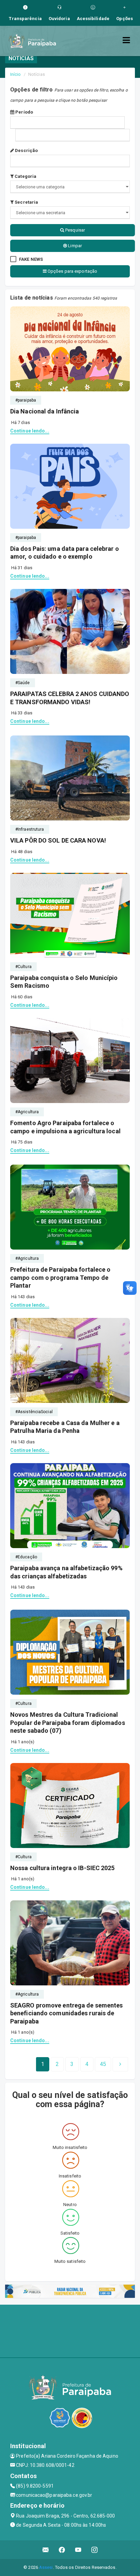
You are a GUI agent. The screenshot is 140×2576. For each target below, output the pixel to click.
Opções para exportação (72, 271)
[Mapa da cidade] (70, 2330)
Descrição (26, 150)
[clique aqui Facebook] (62, 2550)
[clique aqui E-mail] (46, 2550)
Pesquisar (75, 230)
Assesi (46, 2567)
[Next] (120, 2064)
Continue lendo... (30, 431)
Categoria (25, 176)
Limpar (74, 246)
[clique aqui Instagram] (95, 2550)
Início (16, 74)
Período (24, 112)
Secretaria (26, 202)
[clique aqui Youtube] (78, 2550)
